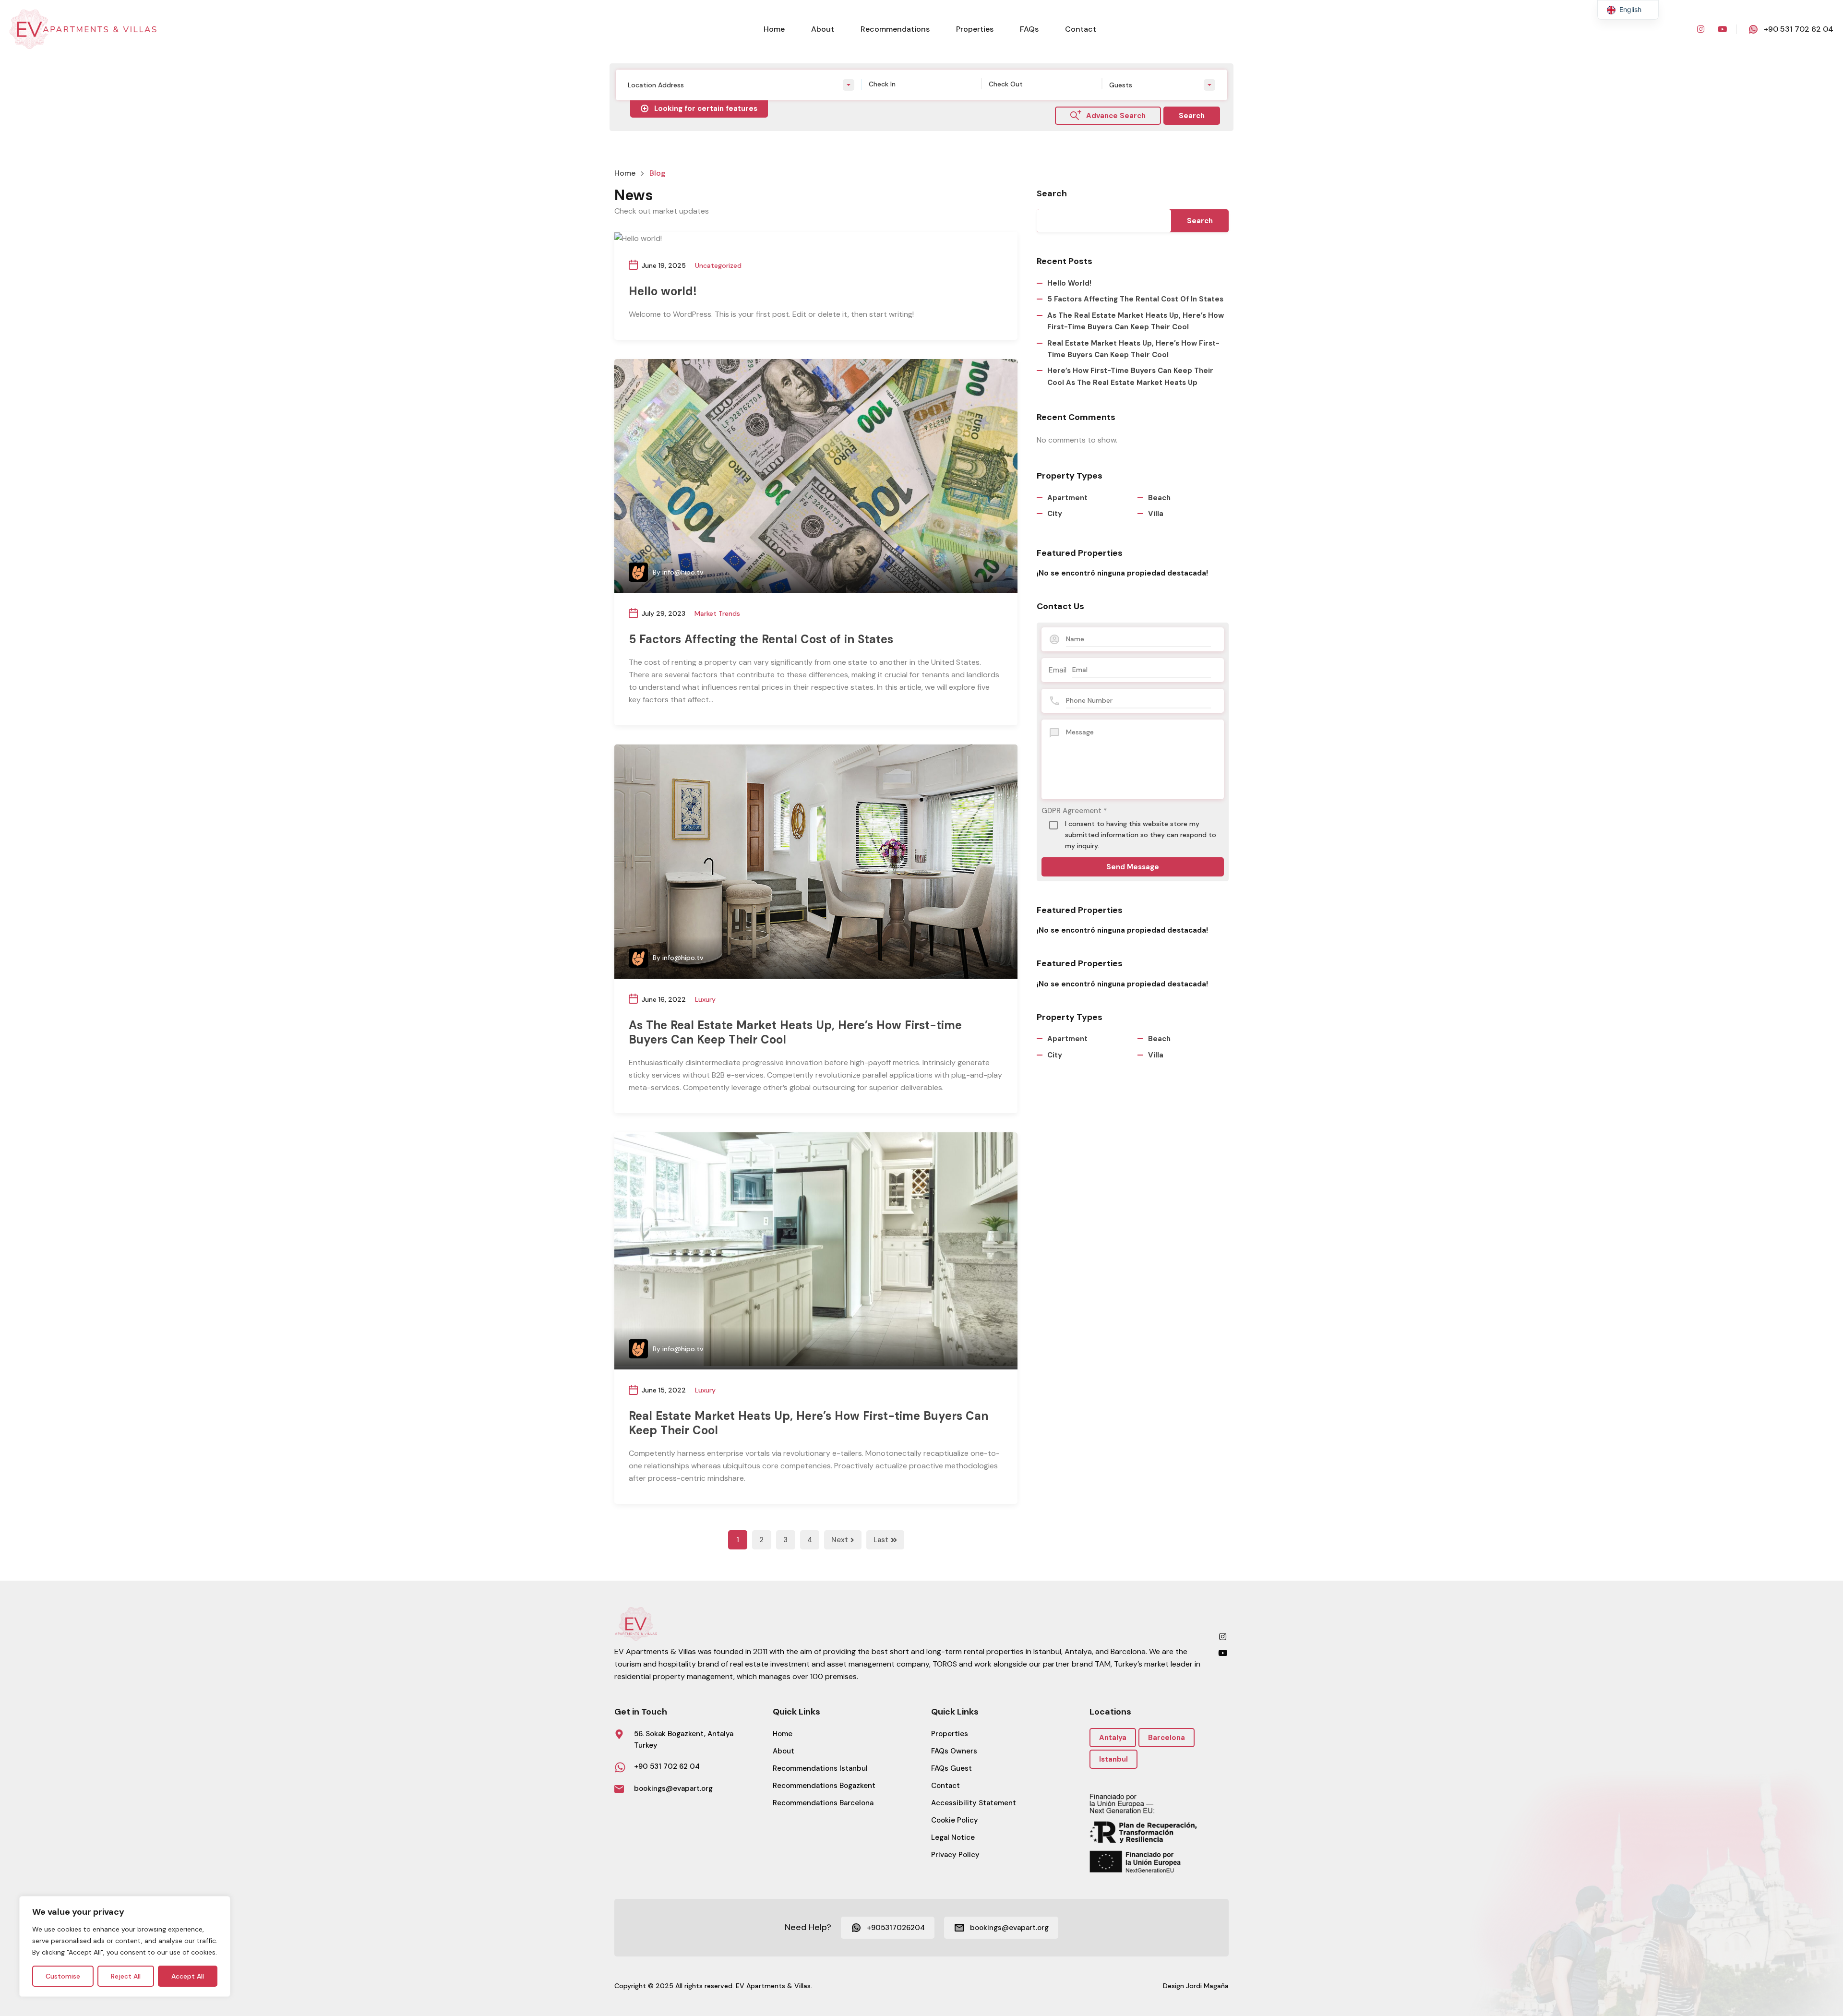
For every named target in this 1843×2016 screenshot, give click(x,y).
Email (1058, 670)
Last (881, 1540)
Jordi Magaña (1207, 1986)
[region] (125, 1946)
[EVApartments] (84, 29)
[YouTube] (1722, 29)
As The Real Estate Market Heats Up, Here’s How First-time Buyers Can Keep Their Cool (795, 1032)
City (1055, 514)
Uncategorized (718, 265)
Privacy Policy (955, 1855)
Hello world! (663, 291)
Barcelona (1167, 1738)
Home (774, 29)
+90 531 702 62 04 (1799, 29)
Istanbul (1113, 1759)
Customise (63, 1976)
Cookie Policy (955, 1820)
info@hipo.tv (683, 572)
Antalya (1113, 1738)
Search (1052, 194)
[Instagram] (1700, 29)
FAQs (1029, 29)
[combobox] (741, 85)
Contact (1081, 29)
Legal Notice (953, 1837)
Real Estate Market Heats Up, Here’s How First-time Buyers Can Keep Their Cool (808, 1423)
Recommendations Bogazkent (824, 1786)
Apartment (1067, 498)
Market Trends (717, 613)
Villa (1156, 514)
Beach (1159, 498)
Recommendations (895, 29)
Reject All (126, 1976)
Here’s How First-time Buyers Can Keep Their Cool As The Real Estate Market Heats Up (1130, 376)
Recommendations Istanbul (820, 1768)
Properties (975, 29)
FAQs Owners (954, 1751)
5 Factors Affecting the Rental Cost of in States (761, 639)
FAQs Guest (951, 1768)
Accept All (188, 1976)
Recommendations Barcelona (823, 1803)
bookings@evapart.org (673, 1788)
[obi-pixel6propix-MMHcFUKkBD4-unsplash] (816, 1249)
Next (840, 1540)
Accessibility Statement (974, 1803)
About (823, 29)
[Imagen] (816, 476)
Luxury (705, 999)
